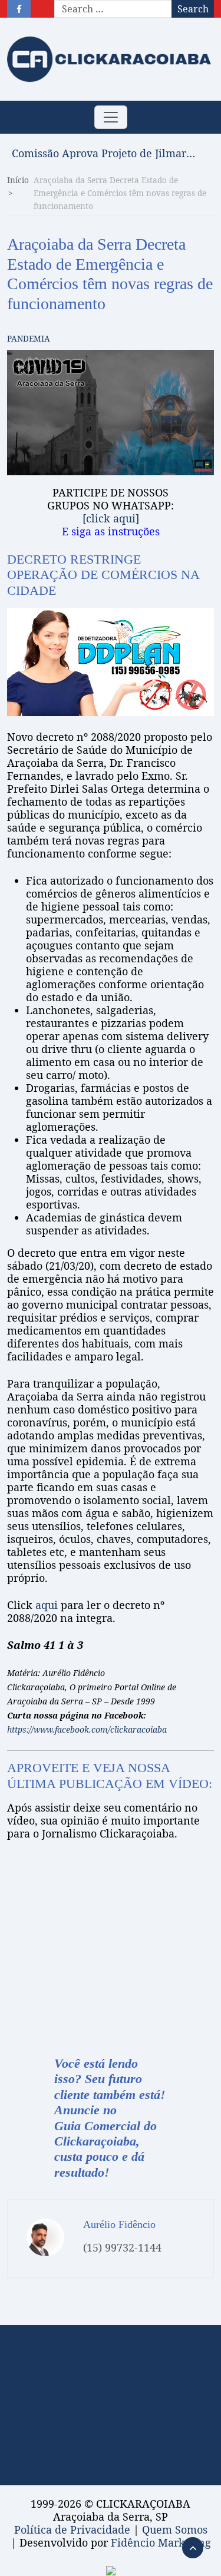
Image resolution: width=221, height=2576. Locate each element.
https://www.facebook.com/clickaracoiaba (87, 1729)
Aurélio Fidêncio (119, 2224)
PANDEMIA (29, 338)
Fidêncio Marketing (161, 2542)
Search (193, 9)
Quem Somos (175, 2529)
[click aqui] (111, 518)
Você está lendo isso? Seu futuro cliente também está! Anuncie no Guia (110, 2095)
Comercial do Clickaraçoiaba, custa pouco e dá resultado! (105, 2149)
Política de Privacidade (72, 2529)
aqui (47, 1605)
